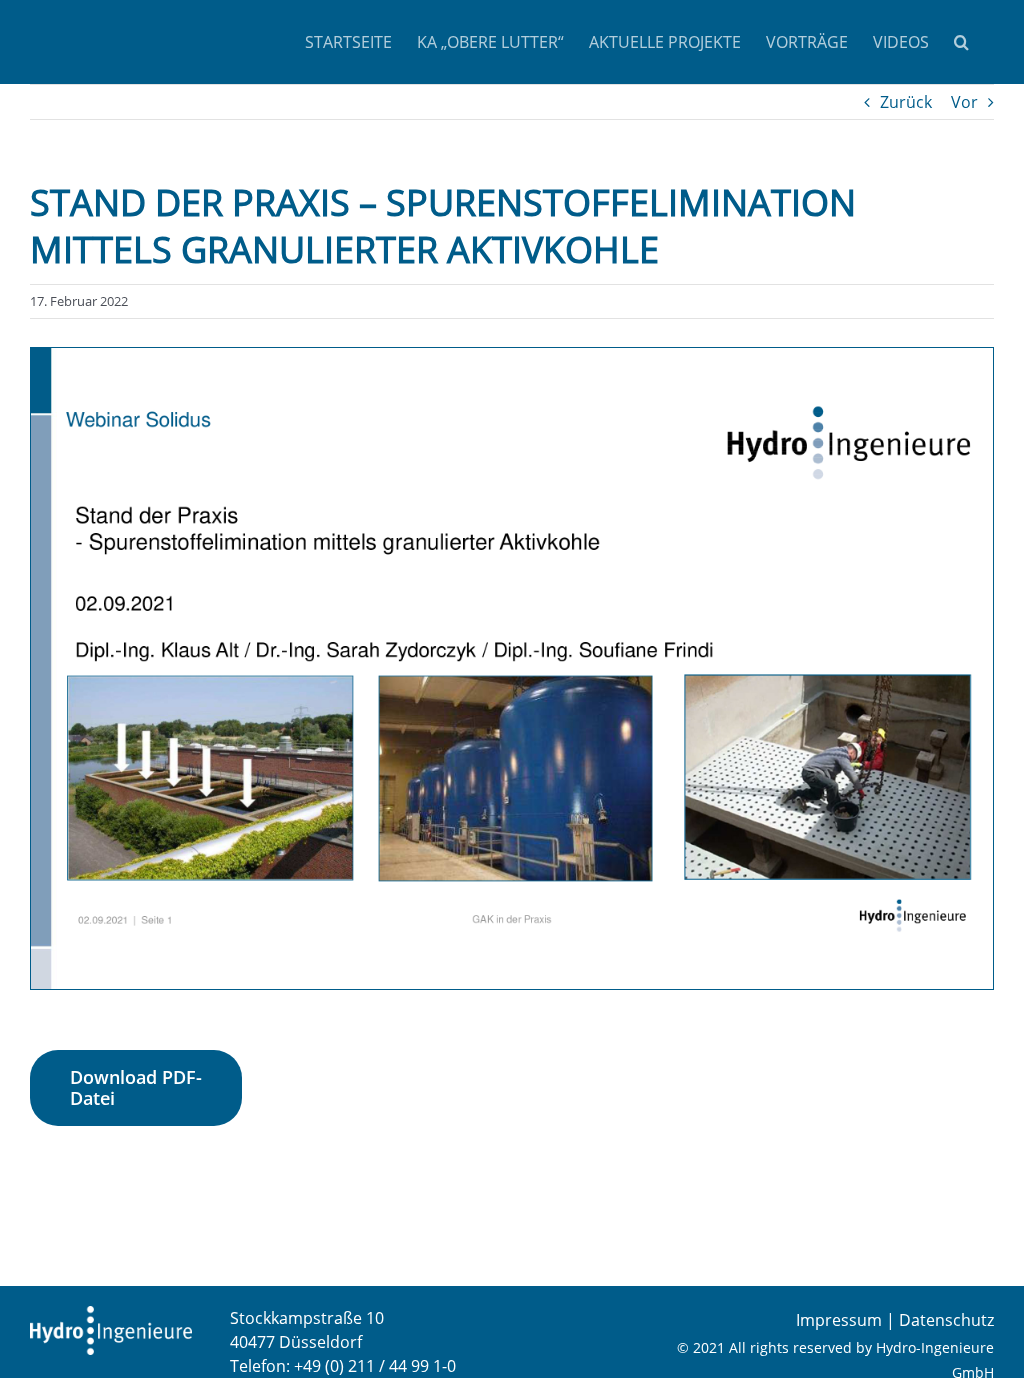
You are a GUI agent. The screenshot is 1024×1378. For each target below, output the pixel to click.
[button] (961, 42)
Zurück (906, 102)
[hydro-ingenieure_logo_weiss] (111, 1314)
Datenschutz (946, 1320)
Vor (964, 102)
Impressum (839, 1320)
